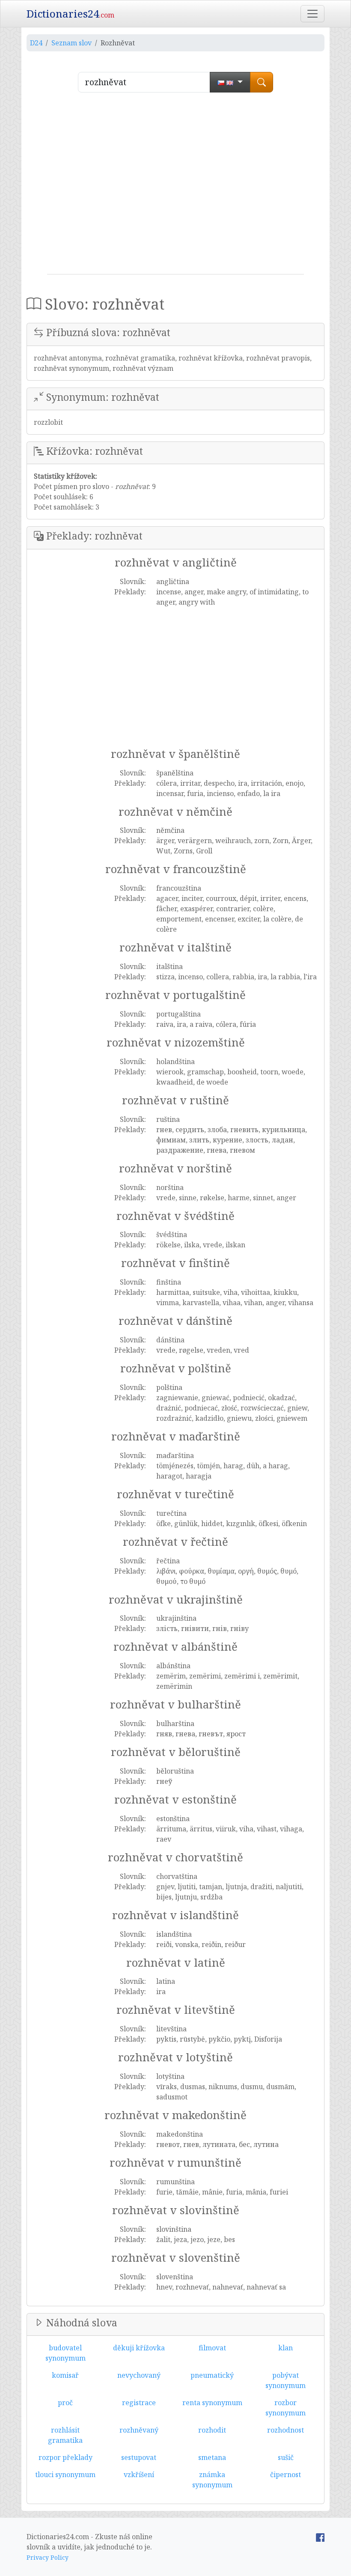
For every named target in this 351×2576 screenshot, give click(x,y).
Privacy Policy (48, 2557)
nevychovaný (139, 2375)
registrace (139, 2403)
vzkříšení (139, 2475)
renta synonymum (212, 2403)
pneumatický (212, 2375)
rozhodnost (286, 2430)
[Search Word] (262, 82)
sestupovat (139, 2457)
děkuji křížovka (139, 2348)
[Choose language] (230, 82)
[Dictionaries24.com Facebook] (320, 2537)
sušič (286, 2457)
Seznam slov (71, 43)
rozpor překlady (65, 2457)
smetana (212, 2457)
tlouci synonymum (65, 2475)
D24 (36, 43)
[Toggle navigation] (312, 14)
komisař (65, 2375)
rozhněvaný (139, 2430)
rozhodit (212, 2430)
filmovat (212, 2348)
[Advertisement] (175, 187)
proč (65, 2403)
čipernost (286, 2475)
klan (286, 2348)
